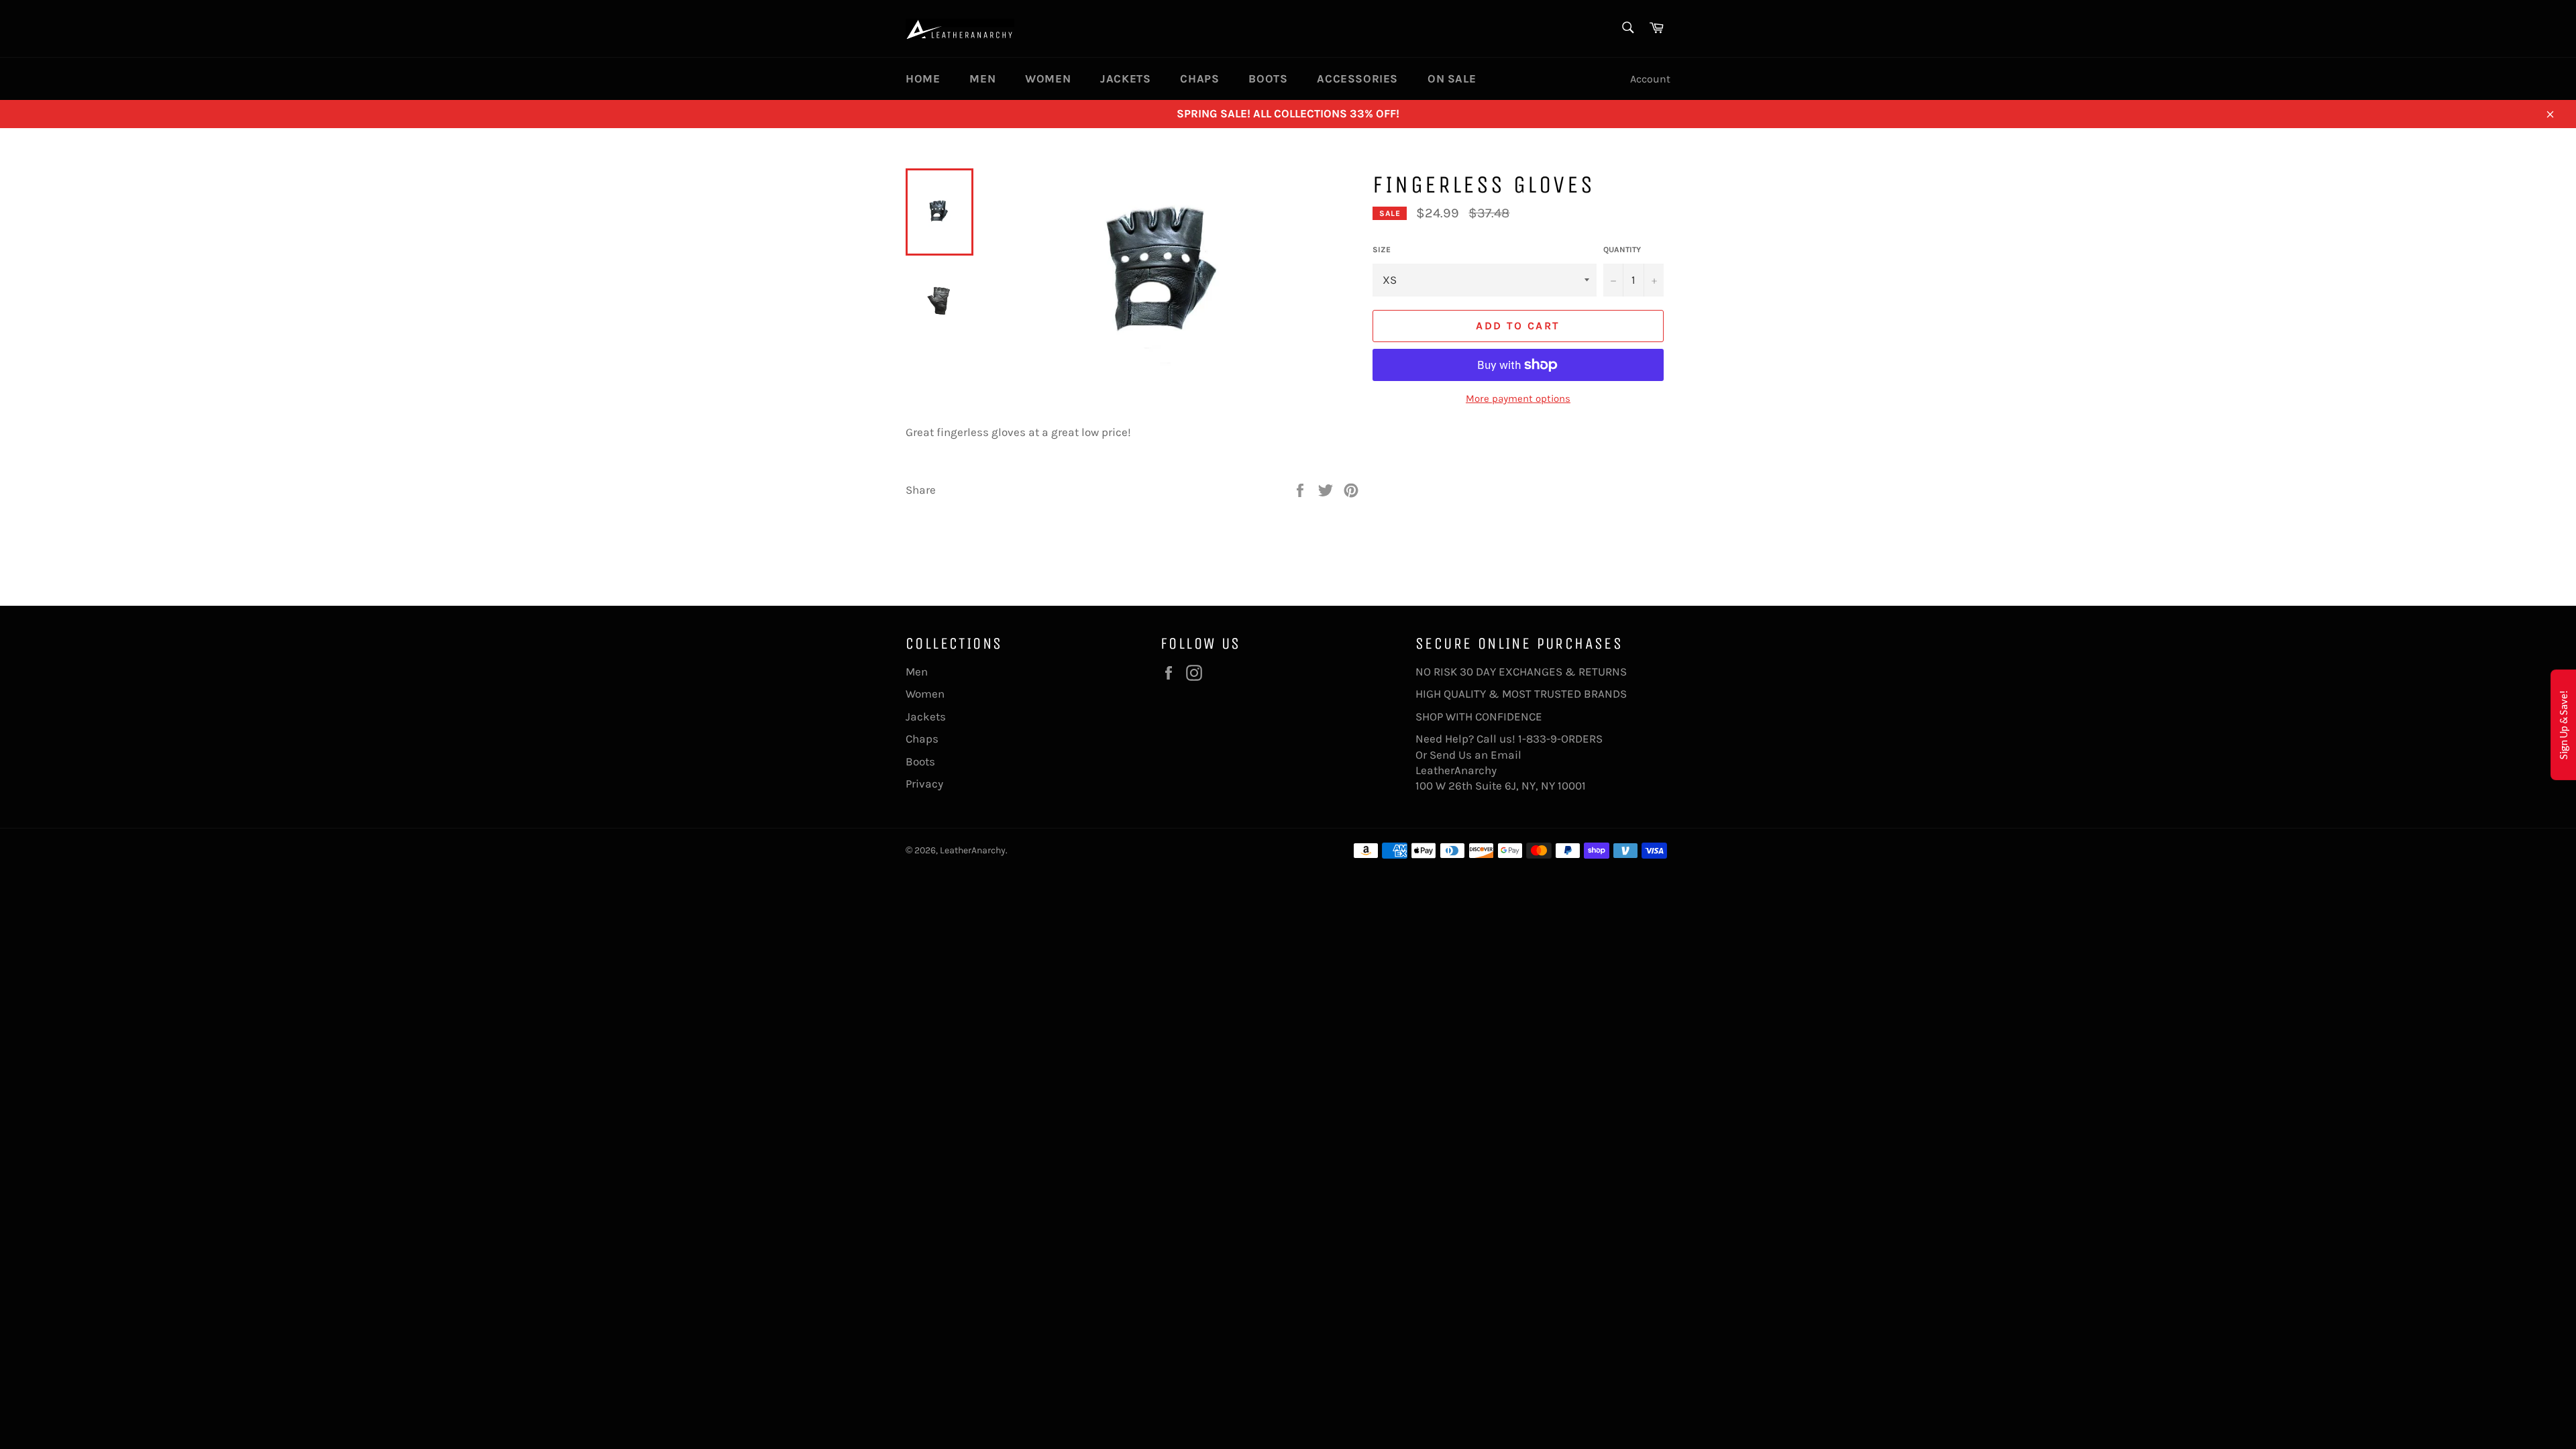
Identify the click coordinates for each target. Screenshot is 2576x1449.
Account (1650, 79)
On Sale (1452, 78)
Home (923, 78)
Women (1048, 78)
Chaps (1199, 78)
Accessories (1357, 78)
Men (982, 78)
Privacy (924, 784)
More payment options (1518, 398)
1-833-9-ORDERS (1562, 739)
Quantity (1622, 250)
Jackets (1125, 78)
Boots (1268, 78)
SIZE (1382, 250)
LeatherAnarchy (973, 850)
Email (1506, 755)
